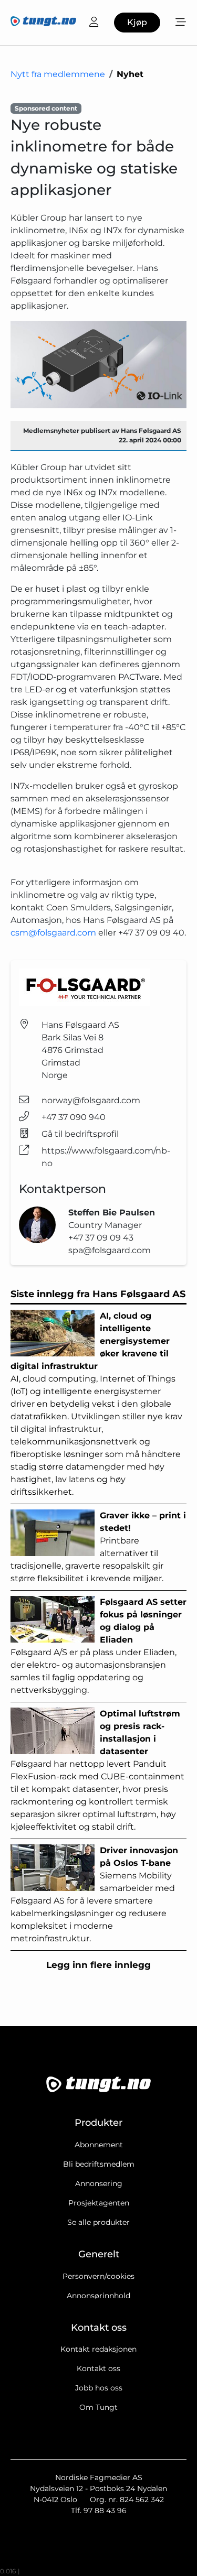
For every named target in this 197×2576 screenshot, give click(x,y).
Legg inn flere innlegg (98, 1965)
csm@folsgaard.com (53, 933)
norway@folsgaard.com (91, 1100)
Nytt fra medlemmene (58, 74)
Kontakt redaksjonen (98, 2349)
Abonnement (99, 2145)
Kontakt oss (98, 2368)
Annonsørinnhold (98, 2296)
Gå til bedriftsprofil (80, 1134)
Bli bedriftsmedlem (99, 2164)
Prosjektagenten (99, 2203)
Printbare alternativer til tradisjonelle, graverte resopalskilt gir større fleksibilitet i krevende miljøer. (98, 1547)
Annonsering (99, 2183)
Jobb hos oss (99, 2388)
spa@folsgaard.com (110, 1250)
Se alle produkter (98, 2222)
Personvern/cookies (98, 2276)
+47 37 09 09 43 (101, 1238)
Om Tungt (98, 2407)
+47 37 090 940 (74, 1117)
